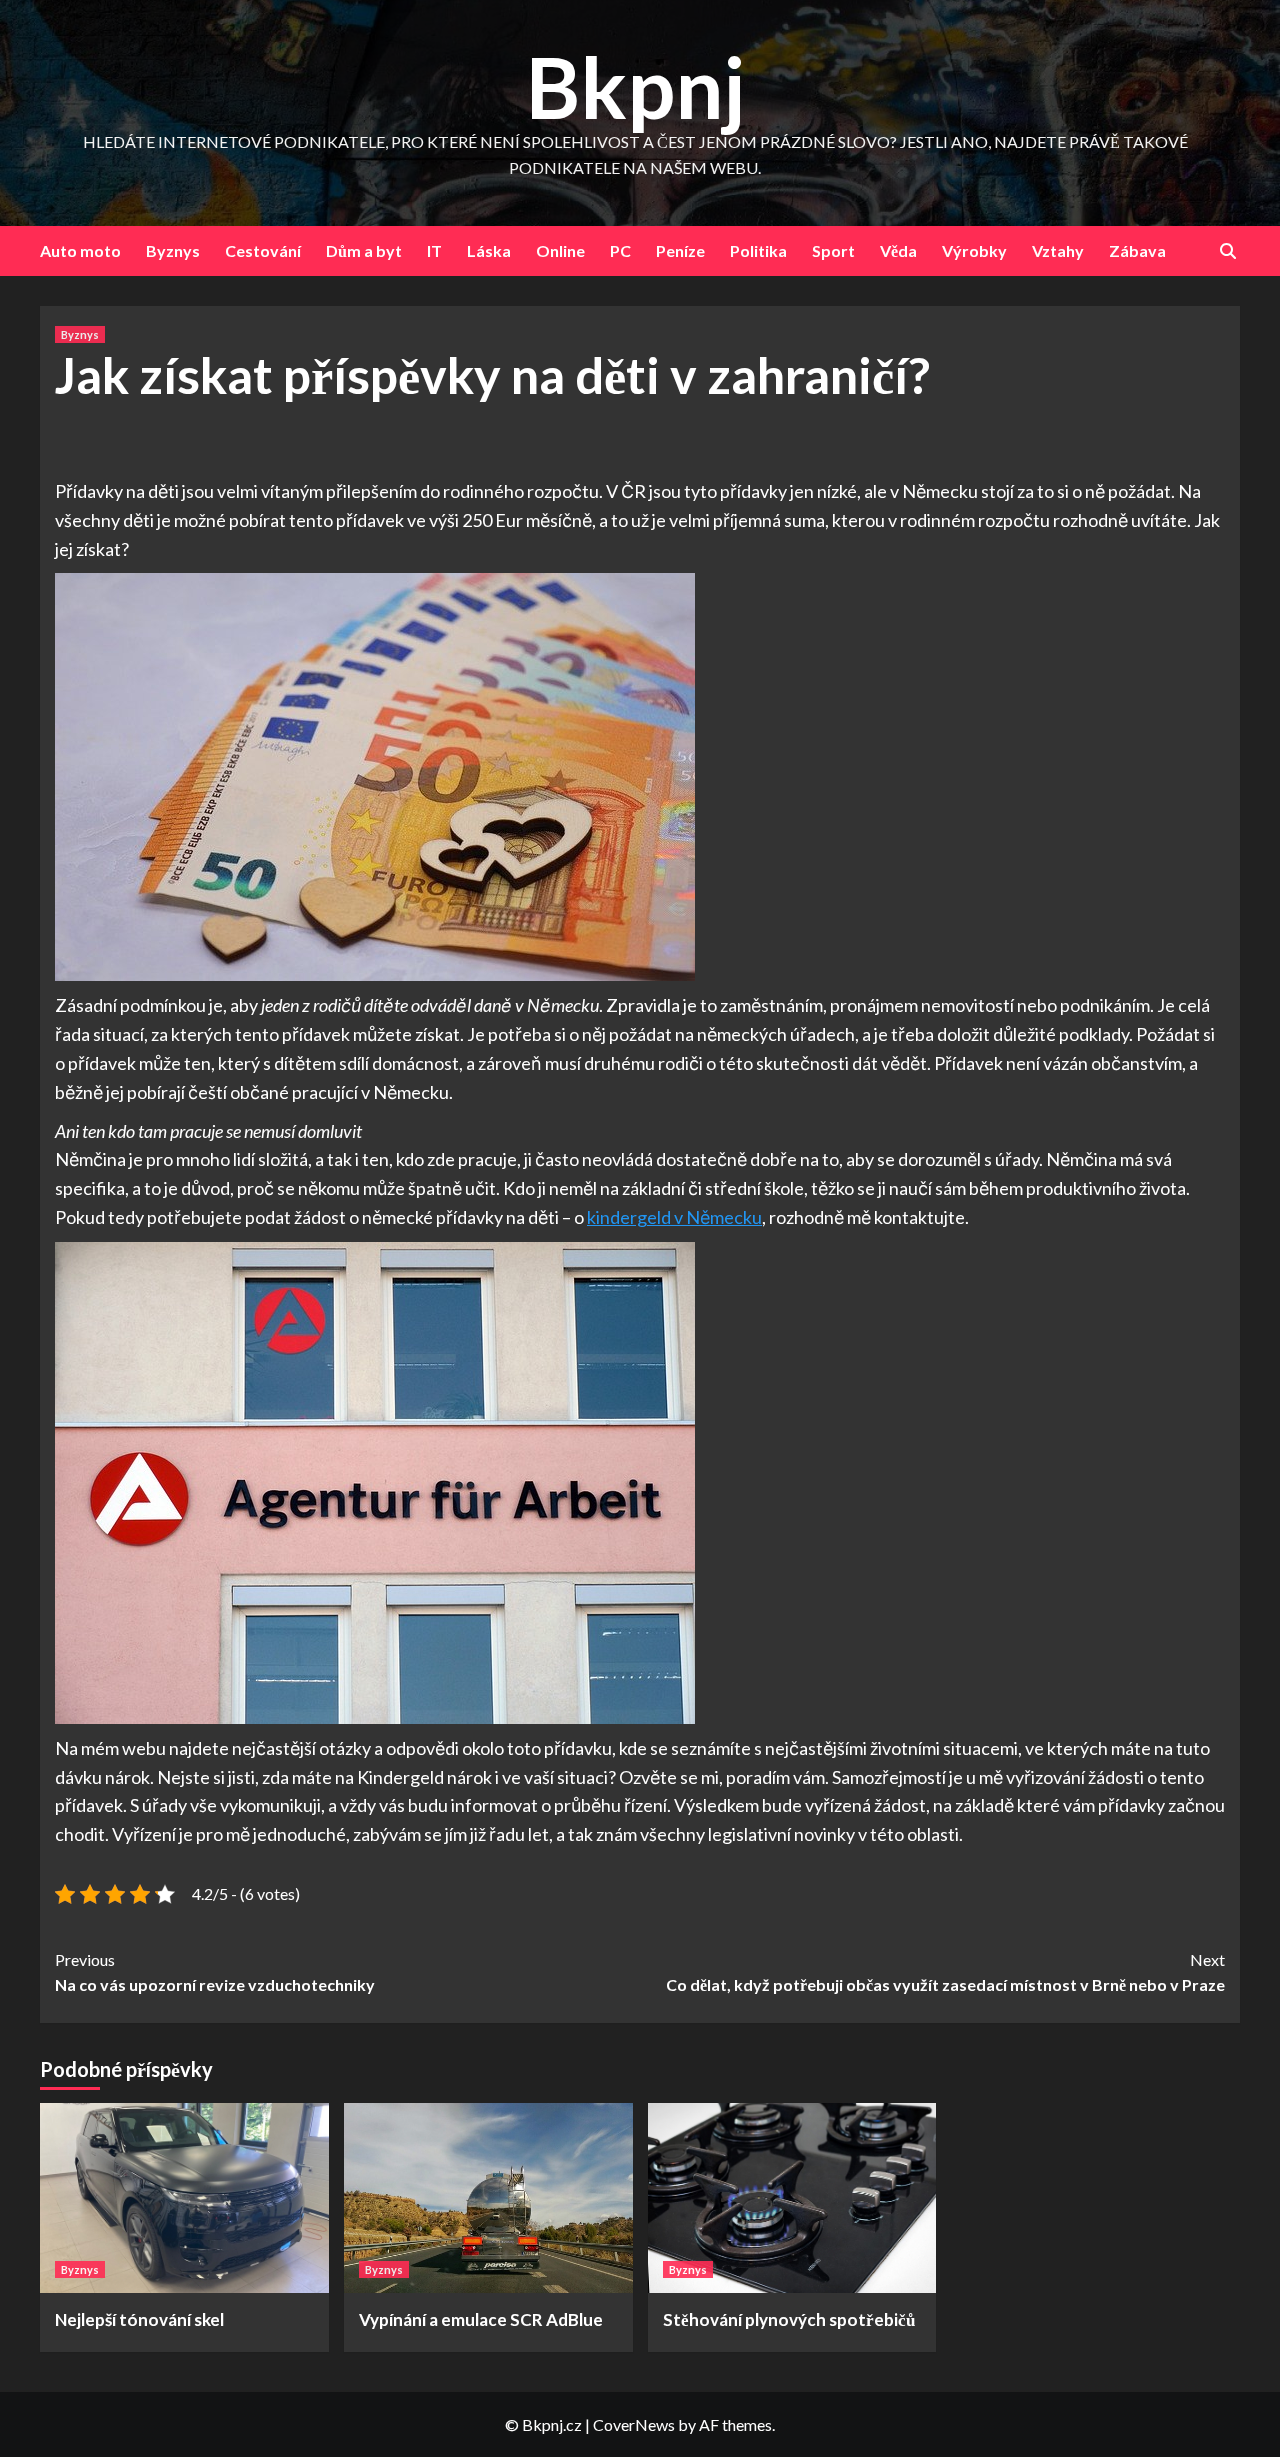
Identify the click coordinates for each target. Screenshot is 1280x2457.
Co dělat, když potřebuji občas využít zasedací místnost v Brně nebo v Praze (945, 1972)
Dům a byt (364, 250)
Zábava (1137, 250)
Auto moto (80, 250)
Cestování (263, 250)
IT (434, 250)
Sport (833, 250)
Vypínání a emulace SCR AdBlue (481, 2319)
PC (620, 250)
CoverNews (634, 2424)
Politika (758, 250)
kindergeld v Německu (674, 1217)
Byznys (173, 250)
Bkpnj (635, 86)
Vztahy (1058, 250)
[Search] (1227, 251)
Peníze (680, 250)
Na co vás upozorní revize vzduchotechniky (215, 1972)
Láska (489, 250)
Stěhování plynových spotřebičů (789, 2319)
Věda (898, 250)
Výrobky (974, 250)
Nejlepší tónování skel (139, 2319)
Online (560, 250)
